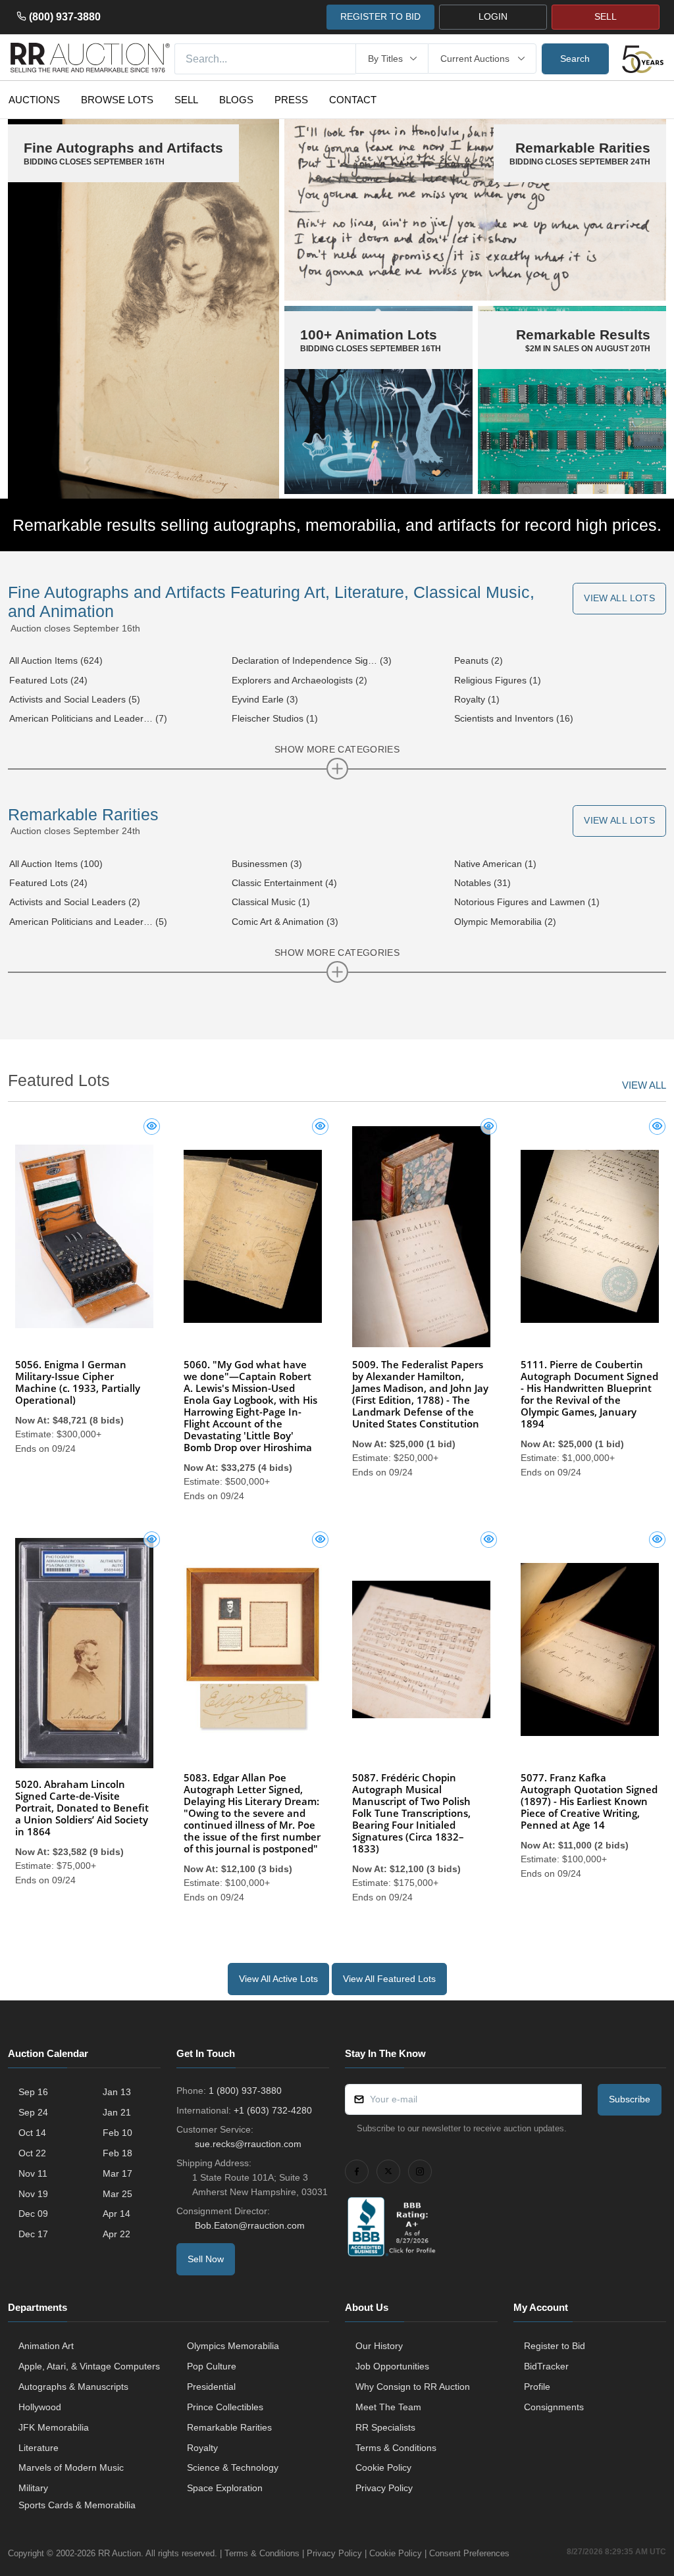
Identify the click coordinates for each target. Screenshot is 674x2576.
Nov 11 (33, 2173)
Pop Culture (212, 2366)
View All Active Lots (278, 1979)
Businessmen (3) (267, 864)
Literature (39, 2448)
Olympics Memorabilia (233, 2346)
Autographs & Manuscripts (73, 2387)
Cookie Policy (383, 2467)
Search (575, 59)
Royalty (202, 2448)
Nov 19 (33, 2194)
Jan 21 (117, 2112)
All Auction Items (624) (56, 660)
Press (291, 100)
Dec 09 (33, 2214)
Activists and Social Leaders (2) (75, 902)
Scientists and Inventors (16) (514, 718)
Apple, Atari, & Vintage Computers (89, 2366)
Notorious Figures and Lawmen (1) (527, 902)
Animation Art (46, 2346)
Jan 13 (117, 2092)
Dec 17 (33, 2234)
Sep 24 (33, 2112)
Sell (186, 100)
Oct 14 (32, 2133)
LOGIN (493, 16)
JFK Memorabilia (54, 2427)
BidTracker (546, 2366)
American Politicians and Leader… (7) (88, 718)
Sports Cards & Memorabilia (77, 2505)
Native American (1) (495, 864)
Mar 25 (117, 2194)
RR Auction (119, 2553)
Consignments (554, 2407)
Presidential (211, 2387)
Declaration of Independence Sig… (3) (312, 660)
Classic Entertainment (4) (284, 883)
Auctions (34, 100)
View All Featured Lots (389, 1979)
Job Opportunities (392, 2366)
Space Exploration (225, 2488)
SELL (606, 16)
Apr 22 (117, 2234)
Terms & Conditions (396, 2448)
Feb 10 (117, 2133)
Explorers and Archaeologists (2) (299, 680)
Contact (353, 100)
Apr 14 (117, 2214)
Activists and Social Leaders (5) (75, 699)
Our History (379, 2346)
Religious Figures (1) (498, 680)
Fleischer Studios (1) (275, 718)
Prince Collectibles (225, 2407)
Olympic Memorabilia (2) (505, 922)
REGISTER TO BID (380, 16)
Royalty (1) (477, 699)
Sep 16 (33, 2092)
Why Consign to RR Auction (413, 2387)
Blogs (236, 100)
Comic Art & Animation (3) (285, 922)
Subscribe (630, 2099)
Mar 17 (117, 2173)
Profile (537, 2387)
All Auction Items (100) (56, 864)
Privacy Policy (384, 2488)
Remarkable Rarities (83, 815)
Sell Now (206, 2259)
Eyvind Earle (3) (265, 699)
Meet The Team (388, 2407)
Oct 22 (32, 2153)
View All (644, 1085)
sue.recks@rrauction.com (248, 2144)
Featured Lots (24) (48, 680)
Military (33, 2488)
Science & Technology (233, 2467)
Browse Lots (117, 100)
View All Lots (619, 598)
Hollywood (40, 2407)
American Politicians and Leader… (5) (88, 922)
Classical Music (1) (271, 902)
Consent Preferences (469, 2553)
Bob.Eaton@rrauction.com (250, 2225)
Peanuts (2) (479, 660)
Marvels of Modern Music (71, 2467)
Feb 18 (117, 2153)
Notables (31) (482, 883)
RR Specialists (385, 2427)
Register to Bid (555, 2346)
